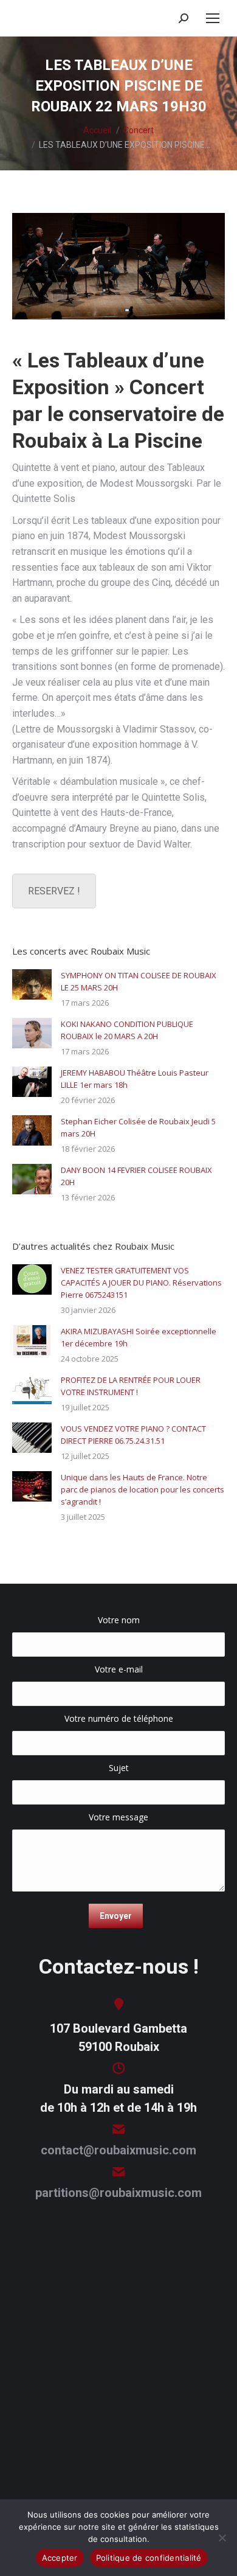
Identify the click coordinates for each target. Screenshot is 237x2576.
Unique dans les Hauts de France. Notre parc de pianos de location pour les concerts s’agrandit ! (143, 1489)
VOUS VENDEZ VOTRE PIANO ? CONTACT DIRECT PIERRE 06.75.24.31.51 (133, 1435)
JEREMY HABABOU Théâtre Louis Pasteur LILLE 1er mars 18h (135, 1079)
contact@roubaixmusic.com (118, 2150)
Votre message (118, 1817)
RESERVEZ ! (54, 891)
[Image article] (32, 984)
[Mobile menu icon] (213, 18)
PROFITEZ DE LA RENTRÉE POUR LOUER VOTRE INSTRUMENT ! (131, 1386)
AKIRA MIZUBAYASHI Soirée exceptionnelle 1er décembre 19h (139, 1337)
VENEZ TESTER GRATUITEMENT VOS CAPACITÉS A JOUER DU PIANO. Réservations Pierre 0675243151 (141, 1283)
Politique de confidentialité (149, 2558)
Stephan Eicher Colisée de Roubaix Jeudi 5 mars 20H (138, 1127)
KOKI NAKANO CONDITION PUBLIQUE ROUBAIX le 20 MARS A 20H (127, 1030)
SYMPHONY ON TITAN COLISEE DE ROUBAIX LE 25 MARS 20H (139, 981)
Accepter (60, 2558)
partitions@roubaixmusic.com (118, 2193)
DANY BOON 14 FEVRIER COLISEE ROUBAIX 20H (136, 1176)
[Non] (222, 2538)
